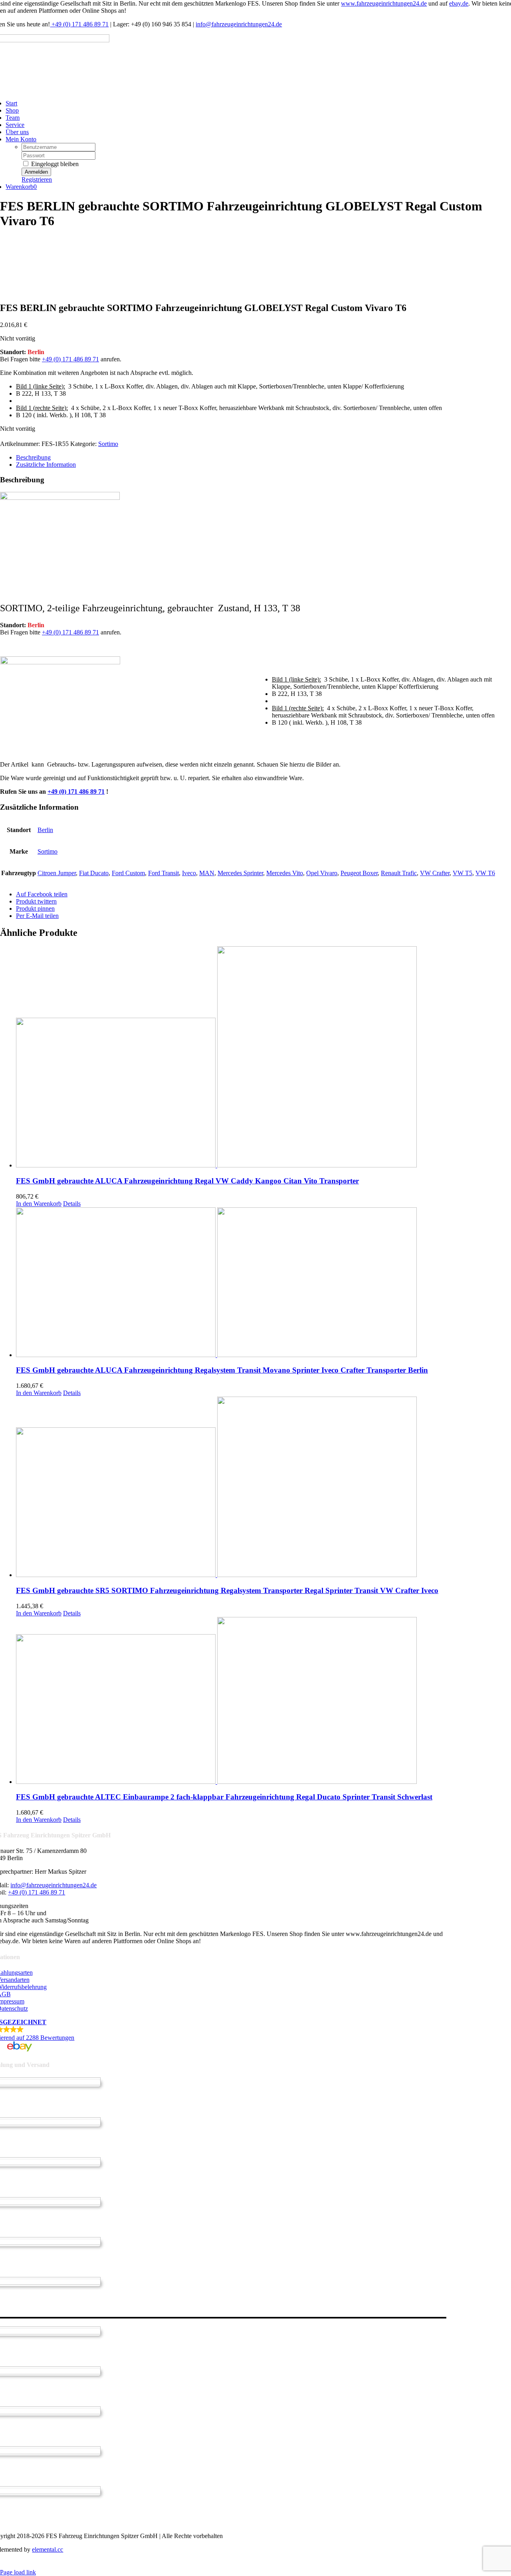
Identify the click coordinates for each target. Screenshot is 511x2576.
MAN (207, 873)
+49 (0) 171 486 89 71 (79, 24)
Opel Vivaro (322, 873)
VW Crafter (435, 873)
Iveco (189, 873)
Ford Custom (128, 873)
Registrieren (37, 179)
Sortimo (108, 444)
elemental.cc (48, 2549)
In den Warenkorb (39, 1204)
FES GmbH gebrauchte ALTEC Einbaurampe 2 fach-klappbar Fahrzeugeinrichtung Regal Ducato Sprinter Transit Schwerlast (224, 1797)
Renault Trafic (399, 873)
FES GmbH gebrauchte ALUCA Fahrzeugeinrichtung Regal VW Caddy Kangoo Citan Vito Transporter (187, 1181)
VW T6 (485, 873)
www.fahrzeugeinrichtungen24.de (384, 3)
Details (72, 1204)
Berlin (45, 830)
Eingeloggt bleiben (54, 164)
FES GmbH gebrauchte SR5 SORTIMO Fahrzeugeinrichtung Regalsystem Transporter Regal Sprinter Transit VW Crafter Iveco (227, 1590)
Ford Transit (163, 873)
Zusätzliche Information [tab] (46, 465)
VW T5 (462, 873)
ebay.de (459, 3)
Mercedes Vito (285, 873)
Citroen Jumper (57, 873)
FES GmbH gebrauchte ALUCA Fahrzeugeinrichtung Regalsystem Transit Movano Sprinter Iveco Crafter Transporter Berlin (222, 1370)
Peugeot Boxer (359, 873)
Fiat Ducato (94, 873)
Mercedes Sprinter (240, 873)
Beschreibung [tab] (33, 457)
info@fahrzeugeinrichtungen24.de (239, 24)
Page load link (18, 2572)
